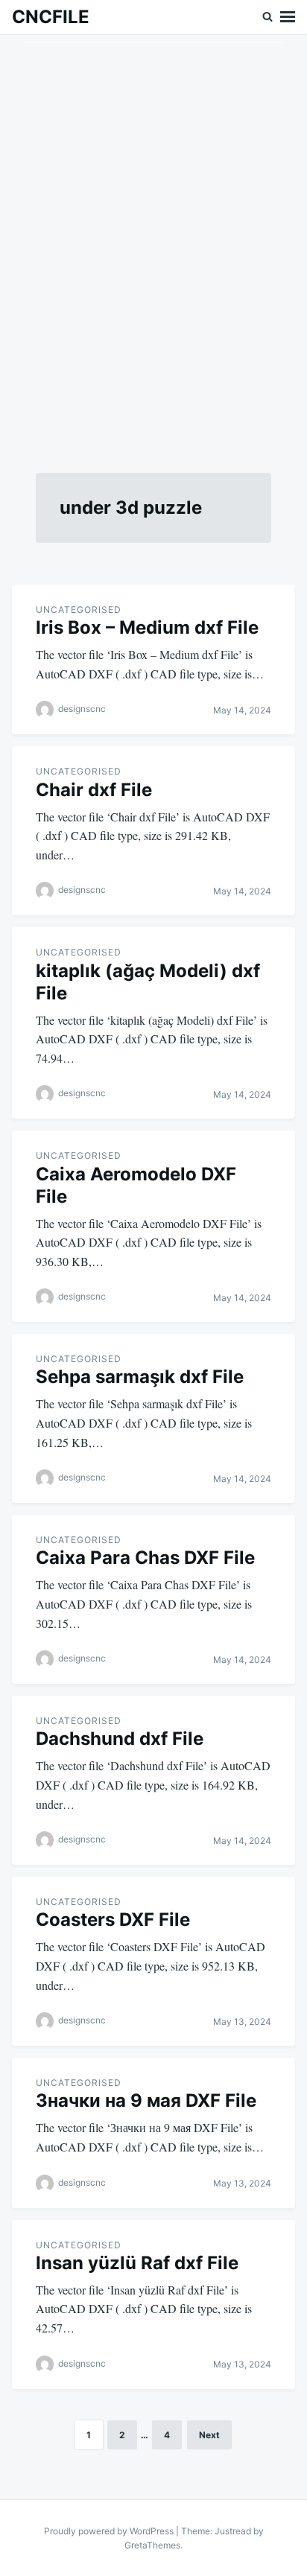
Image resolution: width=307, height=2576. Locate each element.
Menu (288, 17)
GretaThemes (152, 2545)
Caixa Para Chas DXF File (145, 1558)
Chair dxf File (94, 790)
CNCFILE (51, 17)
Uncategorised (79, 610)
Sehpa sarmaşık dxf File (140, 1377)
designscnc (82, 709)
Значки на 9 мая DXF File (146, 2100)
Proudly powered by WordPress (110, 2531)
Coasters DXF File (113, 1920)
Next (209, 2435)
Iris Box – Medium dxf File (147, 627)
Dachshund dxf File (120, 1739)
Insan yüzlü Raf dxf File (137, 2263)
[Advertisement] (153, 236)
